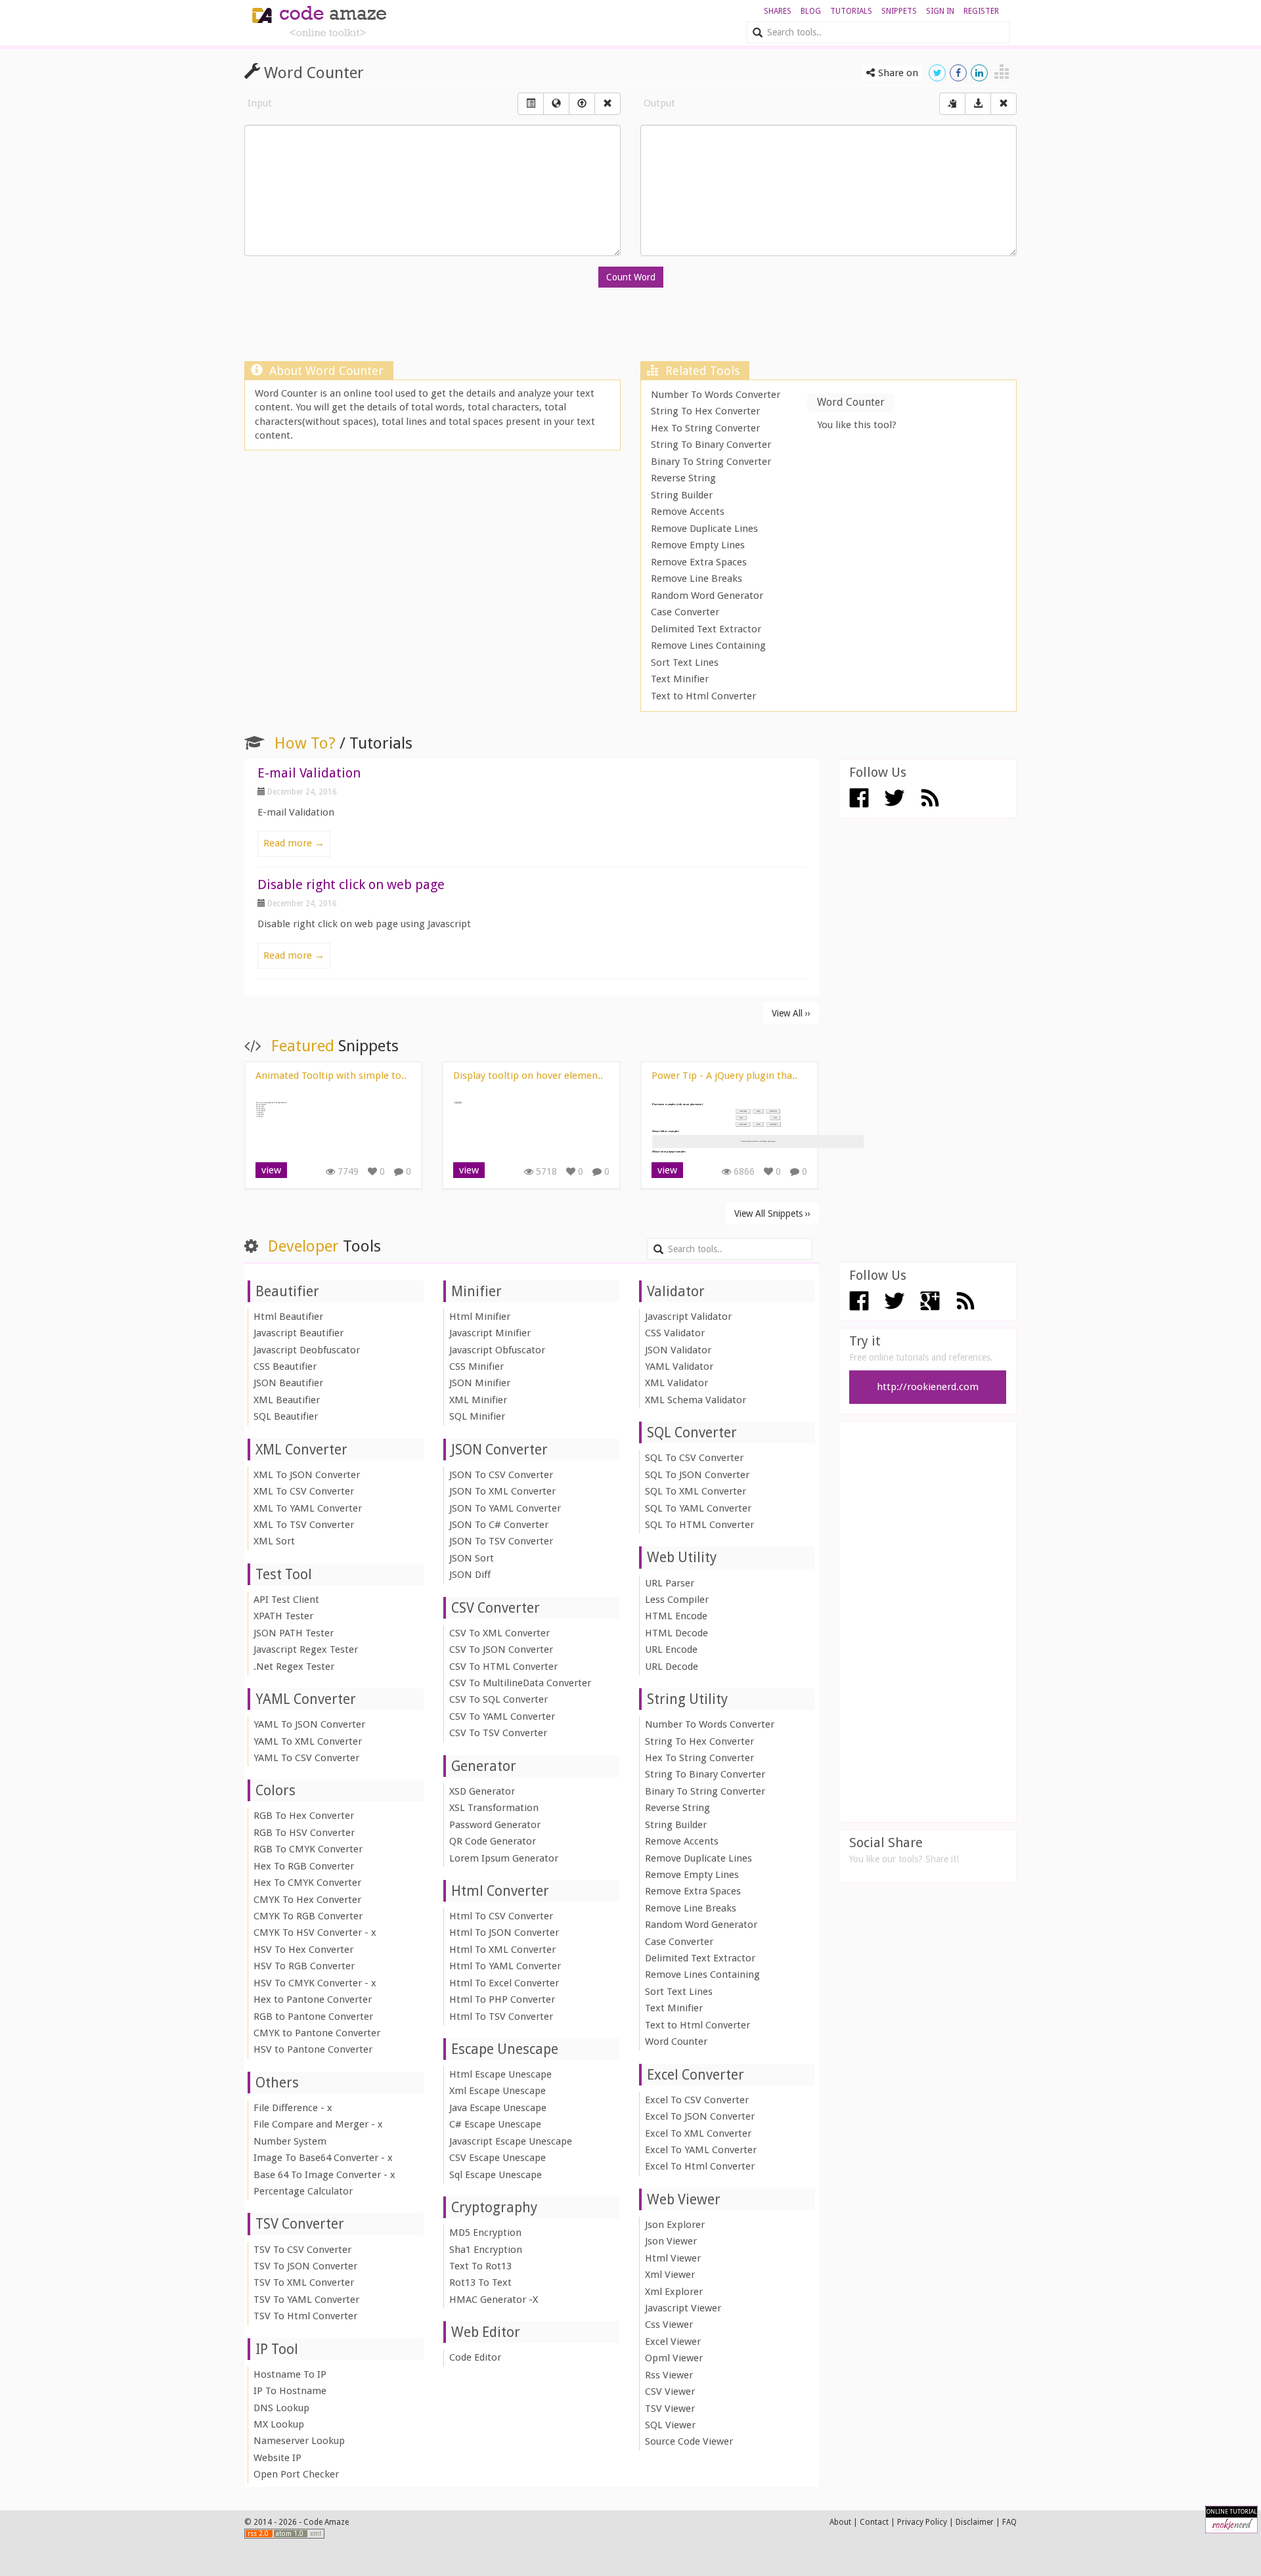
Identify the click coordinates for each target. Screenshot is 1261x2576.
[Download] (978, 104)
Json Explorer (675, 2225)
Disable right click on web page (351, 884)
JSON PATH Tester (294, 1633)
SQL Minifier (477, 1416)
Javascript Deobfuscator (307, 1350)
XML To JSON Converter (307, 1475)
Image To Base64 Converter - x (323, 2158)
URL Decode (672, 1667)
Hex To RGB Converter (304, 1866)
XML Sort (274, 1541)
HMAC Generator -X (494, 2300)
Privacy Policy (922, 2522)
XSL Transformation (494, 1808)
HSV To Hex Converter (303, 1950)
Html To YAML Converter (505, 1966)
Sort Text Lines (685, 663)
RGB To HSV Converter (304, 1833)
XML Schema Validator (696, 1400)
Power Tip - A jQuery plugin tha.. (724, 1076)
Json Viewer (671, 2241)
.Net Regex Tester (294, 1667)
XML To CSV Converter (304, 1491)
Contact (874, 2522)
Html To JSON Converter (504, 1932)
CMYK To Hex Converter (307, 1900)
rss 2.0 (259, 2534)
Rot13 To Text (480, 2282)
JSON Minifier (480, 1383)
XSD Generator (482, 1791)
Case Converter (685, 612)
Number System (290, 2141)
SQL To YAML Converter (698, 1508)
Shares (778, 11)
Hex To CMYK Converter (307, 1883)
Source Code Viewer (689, 2441)
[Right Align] (608, 104)
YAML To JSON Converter (309, 1724)
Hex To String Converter (705, 428)
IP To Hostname (290, 2391)
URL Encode (671, 1649)
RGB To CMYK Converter (308, 1849)
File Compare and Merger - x (318, 2124)
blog (811, 11)
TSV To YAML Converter (306, 2300)
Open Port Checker (296, 2474)
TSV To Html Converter (305, 2316)
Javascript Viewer (683, 2308)
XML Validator (676, 1383)
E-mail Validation (309, 773)
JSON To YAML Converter (505, 1508)
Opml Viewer (674, 2358)
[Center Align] (952, 104)
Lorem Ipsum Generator (504, 1858)
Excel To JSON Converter (700, 2116)
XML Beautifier (287, 1400)
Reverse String (683, 478)
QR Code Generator (493, 1841)
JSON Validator (678, 1350)
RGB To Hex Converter (304, 1816)
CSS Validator (675, 1333)
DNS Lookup (281, 2408)
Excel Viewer (673, 2342)
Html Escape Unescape (500, 2074)
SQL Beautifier (286, 1416)
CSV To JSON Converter (501, 1649)
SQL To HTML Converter (699, 1525)
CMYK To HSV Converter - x (315, 1932)
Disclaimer (975, 2522)
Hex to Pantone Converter (313, 1999)
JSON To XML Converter (502, 1491)
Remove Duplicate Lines (704, 529)
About (840, 2522)
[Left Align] (531, 104)
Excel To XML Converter (698, 2133)
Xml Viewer (670, 2275)
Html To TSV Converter (501, 2017)
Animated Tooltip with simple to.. (331, 1076)
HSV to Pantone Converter (313, 2049)
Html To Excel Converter (504, 1983)
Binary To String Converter (711, 462)
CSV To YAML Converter (502, 1716)
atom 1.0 (291, 2534)
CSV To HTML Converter (503, 1667)
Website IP (277, 2458)
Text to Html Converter (703, 696)
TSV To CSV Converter (302, 2250)
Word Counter (676, 2041)
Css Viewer (669, 2325)
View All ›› (791, 1013)
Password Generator (495, 1825)
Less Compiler (677, 1600)
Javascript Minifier (490, 1333)
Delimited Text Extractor (706, 629)
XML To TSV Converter (304, 1525)
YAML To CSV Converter (306, 1758)
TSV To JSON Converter (305, 2266)
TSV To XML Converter (304, 2282)
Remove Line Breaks (697, 579)
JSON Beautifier (288, 1383)
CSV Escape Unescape (498, 2158)
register (981, 11)
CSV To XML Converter (499, 1633)
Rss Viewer (669, 2375)
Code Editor (475, 2357)
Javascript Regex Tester (306, 1649)
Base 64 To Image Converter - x (324, 2175)
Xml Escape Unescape (498, 2091)
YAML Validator (679, 1366)
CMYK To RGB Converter (308, 1916)
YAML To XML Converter (308, 1741)
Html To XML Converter (502, 1950)
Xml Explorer (674, 2292)
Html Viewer (673, 2258)
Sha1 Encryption (486, 2250)
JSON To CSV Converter (501, 1475)
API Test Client (286, 1600)
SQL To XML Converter (696, 1491)
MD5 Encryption (485, 2233)
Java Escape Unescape (498, 2108)
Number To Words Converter (716, 395)
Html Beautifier (288, 1317)
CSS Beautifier (285, 1366)
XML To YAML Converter (308, 1508)
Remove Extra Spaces (699, 562)
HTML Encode (676, 1616)
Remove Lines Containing (708, 645)
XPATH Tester (283, 1616)
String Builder (682, 495)
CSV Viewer (670, 2391)
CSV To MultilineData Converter (520, 1683)
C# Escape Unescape (495, 2124)
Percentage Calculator (303, 2191)
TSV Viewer (670, 2409)
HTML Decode (676, 1633)
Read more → (294, 843)
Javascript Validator (688, 1317)
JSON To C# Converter (499, 1525)
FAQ (1009, 2522)
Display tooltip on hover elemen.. (528, 1076)
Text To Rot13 (480, 2266)
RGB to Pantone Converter (313, 2017)
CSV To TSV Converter (498, 1733)
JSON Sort (472, 1558)
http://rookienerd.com (928, 1387)
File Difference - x (293, 2108)
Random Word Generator (707, 596)
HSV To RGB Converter (304, 1966)
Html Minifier (480, 1317)
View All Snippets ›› (772, 1213)
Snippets (899, 11)
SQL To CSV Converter (694, 1458)
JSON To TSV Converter (501, 1541)
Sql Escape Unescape (496, 2175)
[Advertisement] (630, 328)
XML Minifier (478, 1400)
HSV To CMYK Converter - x (315, 1983)
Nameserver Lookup (299, 2441)
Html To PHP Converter (502, 1999)
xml (316, 2534)
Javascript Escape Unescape (511, 2141)
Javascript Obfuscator (497, 1350)
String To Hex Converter (705, 411)
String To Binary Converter (711, 445)
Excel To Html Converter (700, 2166)
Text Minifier (680, 679)
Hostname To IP (290, 2374)
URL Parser (670, 1583)
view (271, 1170)
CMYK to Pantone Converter (317, 2033)
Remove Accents (688, 512)
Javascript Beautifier (299, 1333)
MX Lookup (279, 2424)
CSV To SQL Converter (498, 1699)
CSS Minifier (476, 1366)
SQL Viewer (670, 2425)
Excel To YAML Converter (701, 2150)
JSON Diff (470, 1575)
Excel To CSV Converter (697, 2100)
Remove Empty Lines (698, 545)
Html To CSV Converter (501, 1916)
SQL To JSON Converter (697, 1475)
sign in (940, 11)
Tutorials (851, 11)
